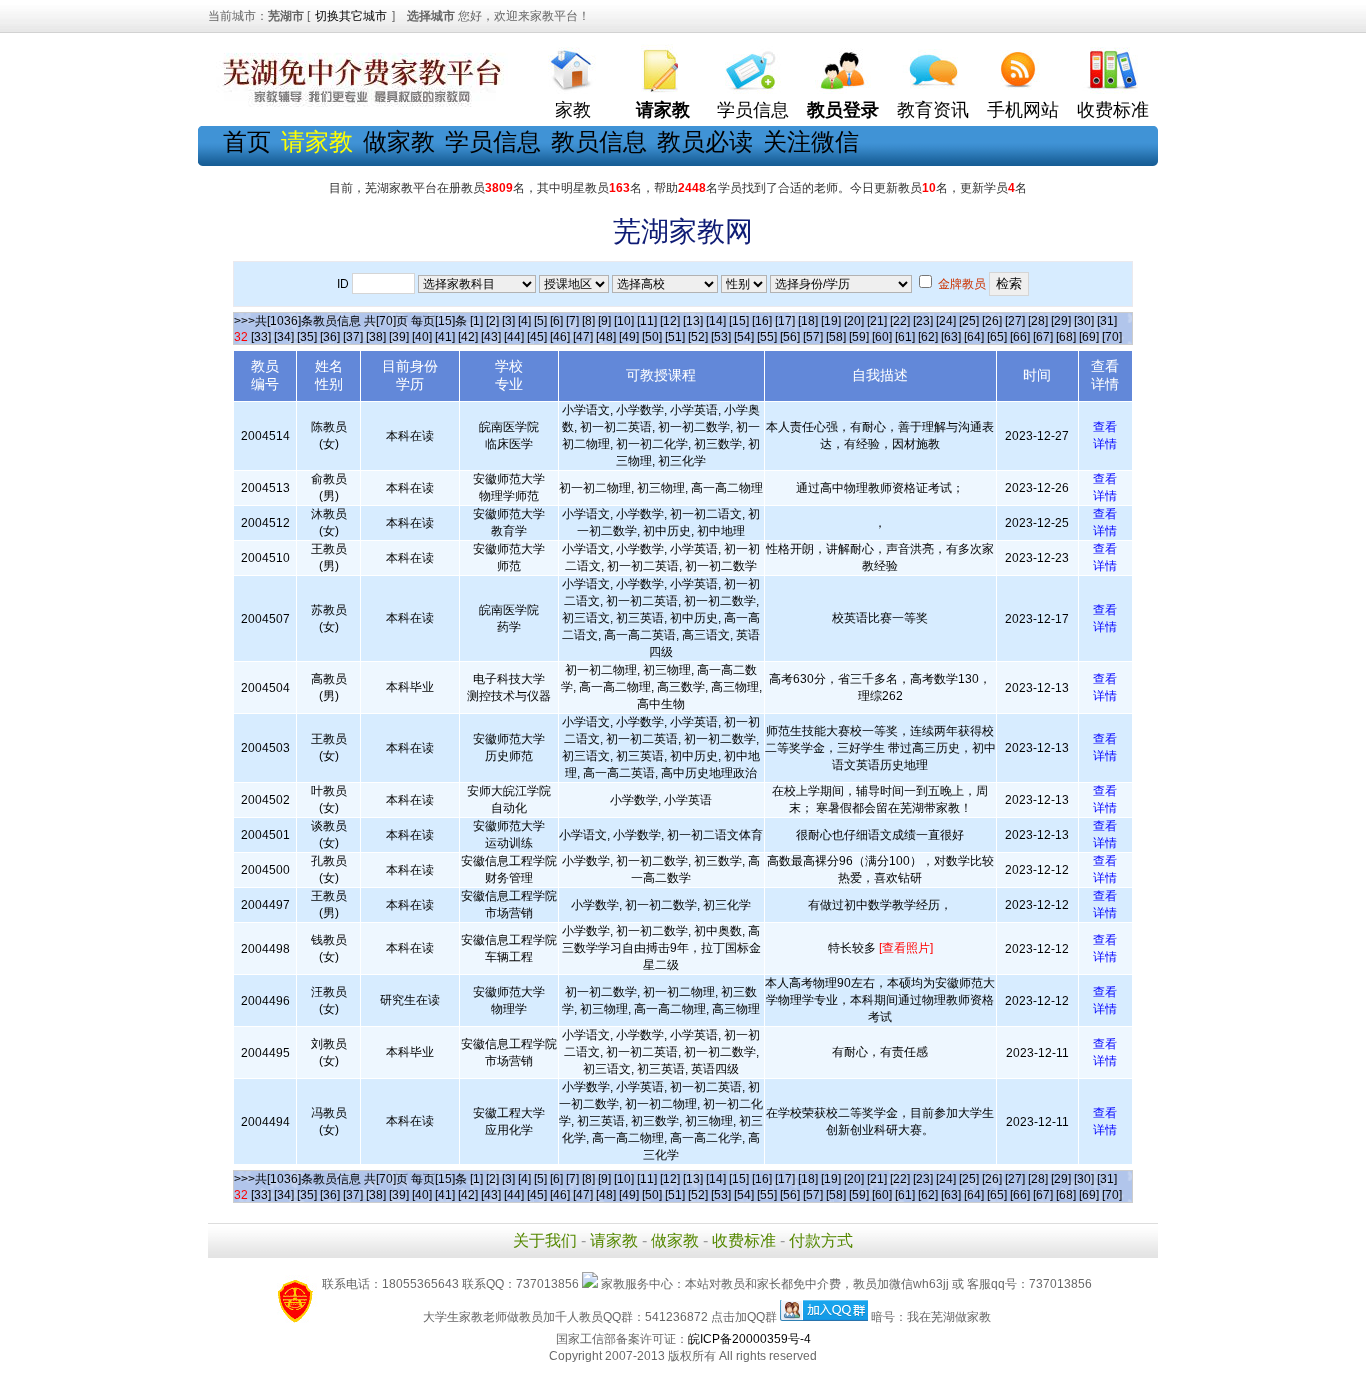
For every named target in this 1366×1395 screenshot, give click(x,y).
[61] (905, 337)
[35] (307, 337)
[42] (468, 337)
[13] (693, 321)
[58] (836, 337)
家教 (573, 110)
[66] (1020, 337)
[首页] (573, 65)
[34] (284, 337)
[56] (790, 337)
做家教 (399, 141)
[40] (422, 337)
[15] (739, 321)
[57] (813, 337)
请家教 (614, 1240)
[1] (476, 321)
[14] (716, 321)
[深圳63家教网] (358, 103)
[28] (1038, 321)
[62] (928, 337)
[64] (974, 337)
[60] (882, 337)
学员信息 (753, 110)
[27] (1015, 321)
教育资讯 (933, 110)
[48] (606, 337)
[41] (445, 337)
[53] (721, 337)
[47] (583, 337)
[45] (537, 337)
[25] (969, 321)
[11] (647, 321)
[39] (399, 337)
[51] (675, 337)
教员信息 (599, 141)
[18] (808, 321)
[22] (900, 321)
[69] (1089, 337)
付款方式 (821, 1240)
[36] (330, 337)
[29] (1061, 321)
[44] (514, 337)
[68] (1066, 337)
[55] (767, 337)
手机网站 (1023, 110)
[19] (831, 321)
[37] (353, 337)
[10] (624, 321)
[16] (762, 321)
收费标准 (1113, 110)
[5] (540, 321)
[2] (492, 321)
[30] (1084, 321)
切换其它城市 (351, 16)
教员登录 (843, 110)
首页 (247, 141)
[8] (588, 321)
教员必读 (705, 141)
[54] (744, 337)
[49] (629, 337)
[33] (261, 337)
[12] (670, 321)
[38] (376, 337)
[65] (997, 337)
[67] (1043, 337)
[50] (652, 337)
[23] (923, 321)
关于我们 (545, 1240)
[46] (560, 337)
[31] (1107, 321)
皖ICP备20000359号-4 (749, 1339)
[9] (604, 321)
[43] (491, 337)
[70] (1112, 337)
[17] (785, 321)
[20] (854, 321)
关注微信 (811, 141)
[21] (877, 321)
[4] (524, 321)
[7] (572, 321)
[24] (946, 321)
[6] (556, 321)
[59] (859, 337)
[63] (951, 337)
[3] (508, 321)
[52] (698, 337)
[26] (992, 321)
